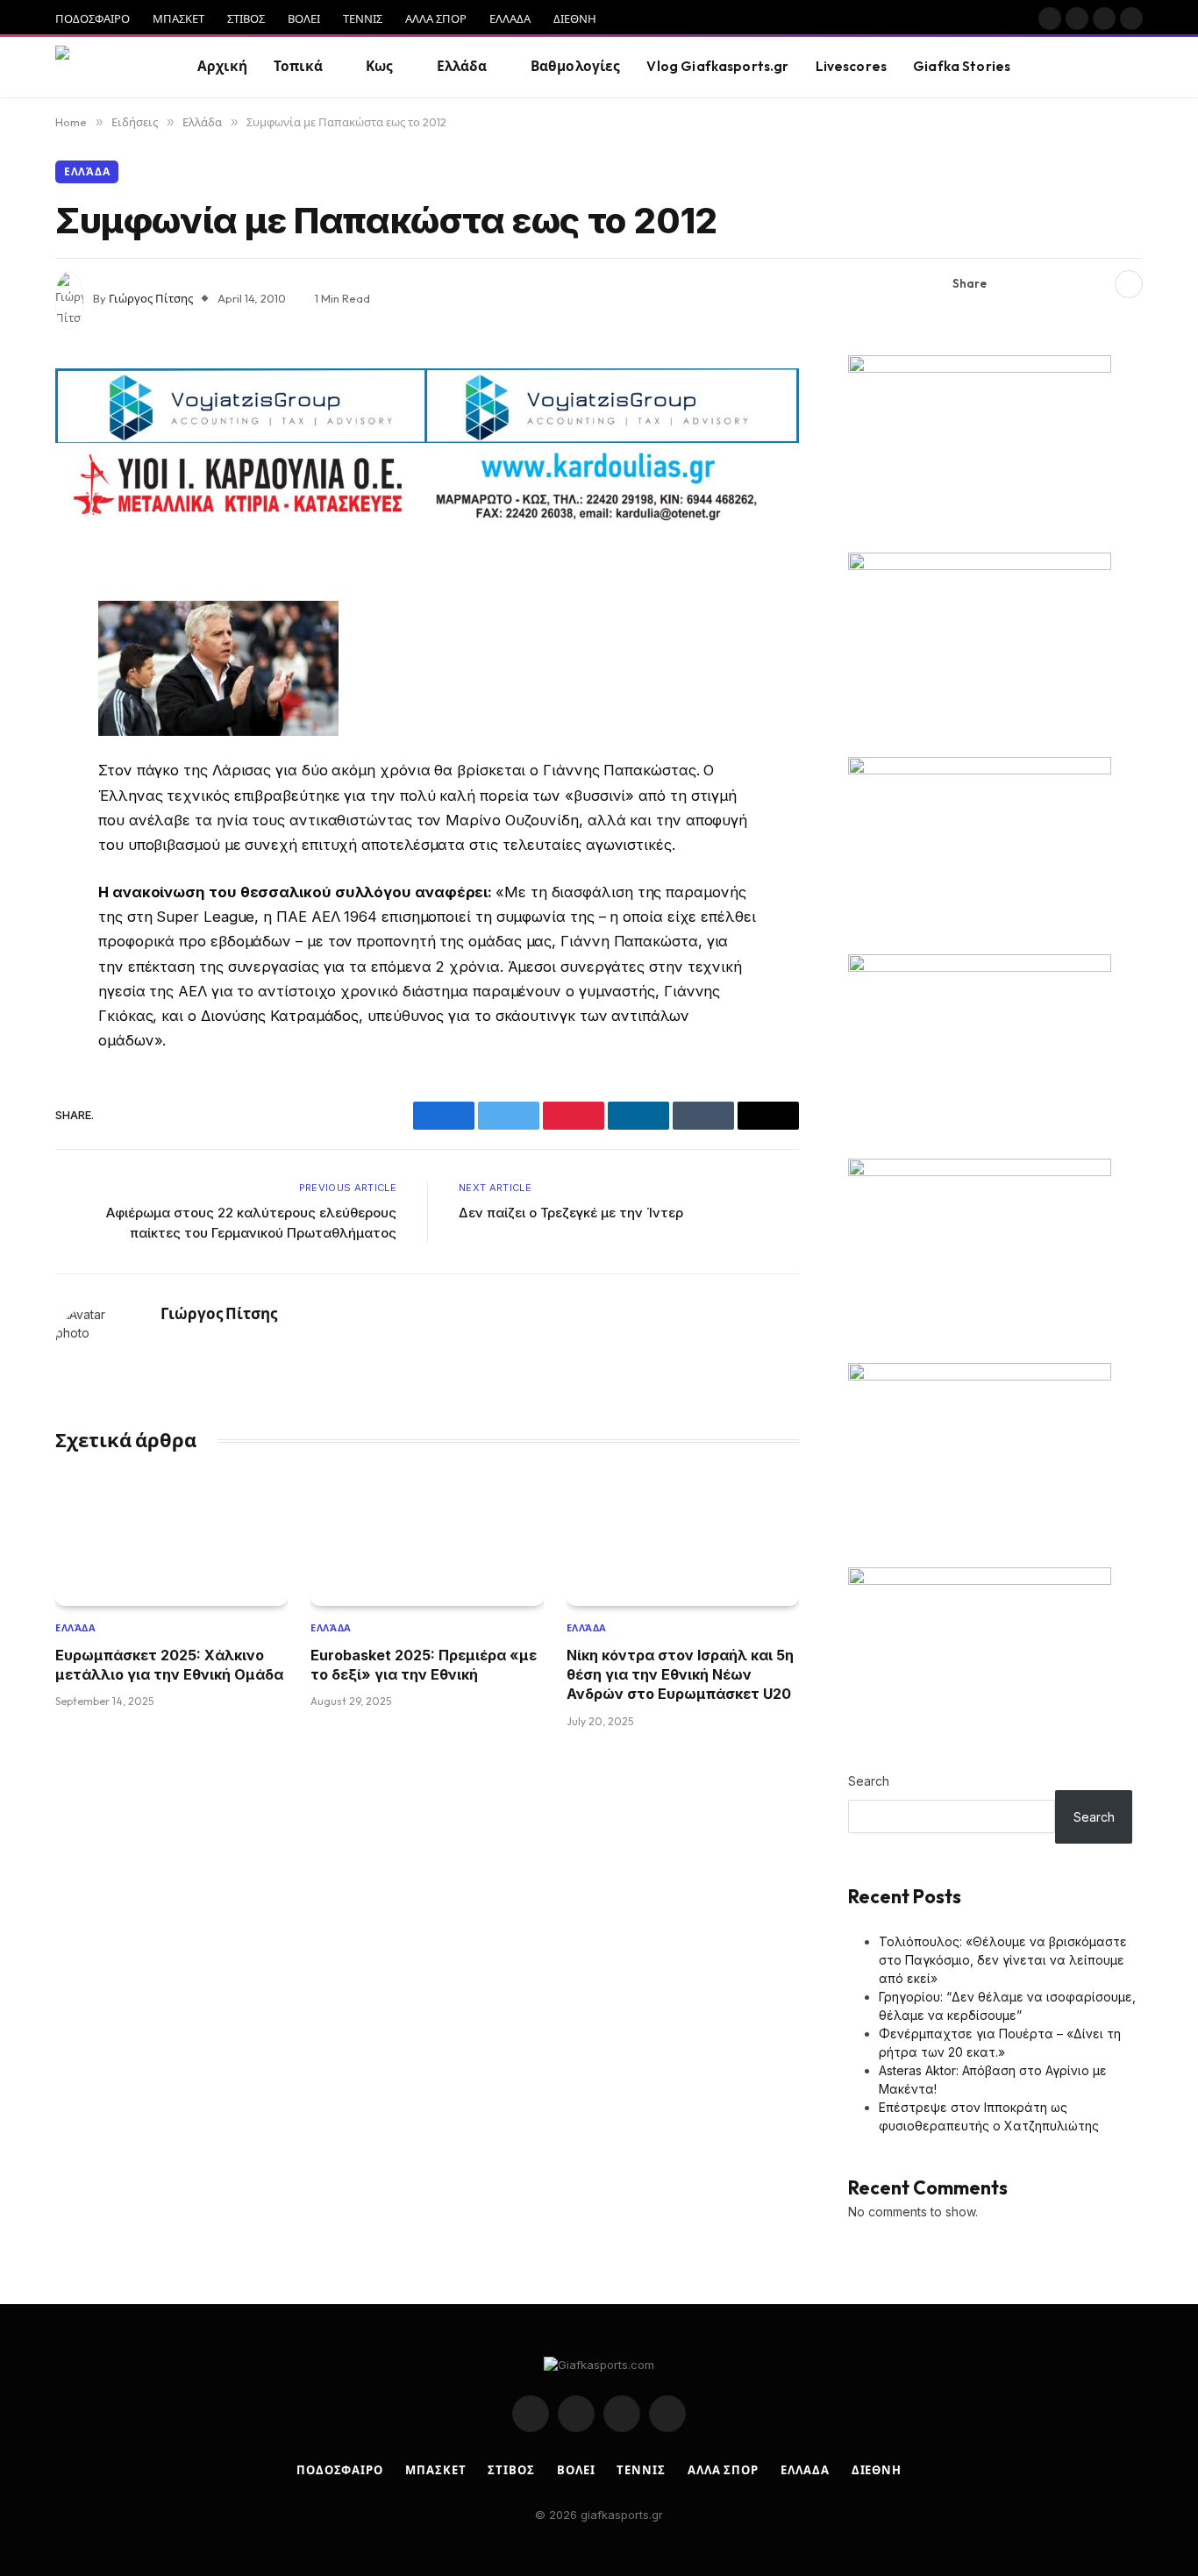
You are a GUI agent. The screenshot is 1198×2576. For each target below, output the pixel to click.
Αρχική (222, 66)
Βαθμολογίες (576, 66)
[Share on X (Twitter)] (1038, 284)
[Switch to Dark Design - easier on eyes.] (1109, 68)
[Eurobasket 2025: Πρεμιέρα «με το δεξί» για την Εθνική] (427, 1540)
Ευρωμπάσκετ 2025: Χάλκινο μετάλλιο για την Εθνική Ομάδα (169, 1665)
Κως (379, 66)
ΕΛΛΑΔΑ (510, 18)
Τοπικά (298, 66)
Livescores (852, 66)
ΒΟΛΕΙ (304, 18)
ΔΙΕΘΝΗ (575, 18)
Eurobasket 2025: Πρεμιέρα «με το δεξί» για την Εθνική (424, 1665)
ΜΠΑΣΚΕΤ (178, 18)
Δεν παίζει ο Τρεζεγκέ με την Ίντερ (571, 1213)
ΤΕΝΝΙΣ (363, 18)
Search (869, 1781)
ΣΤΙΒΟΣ (246, 18)
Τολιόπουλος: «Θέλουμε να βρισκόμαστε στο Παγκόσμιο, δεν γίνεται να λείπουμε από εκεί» (1003, 1960)
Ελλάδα (462, 66)
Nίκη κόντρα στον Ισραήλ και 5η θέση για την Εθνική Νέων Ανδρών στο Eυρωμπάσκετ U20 (680, 1675)
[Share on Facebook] (1010, 284)
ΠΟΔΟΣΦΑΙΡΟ (93, 18)
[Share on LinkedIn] (1095, 284)
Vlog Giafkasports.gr (717, 66)
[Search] (1135, 67)
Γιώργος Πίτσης (151, 298)
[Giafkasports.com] (104, 68)
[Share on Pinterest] (1066, 284)
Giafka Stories (962, 66)
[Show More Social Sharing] (1129, 284)
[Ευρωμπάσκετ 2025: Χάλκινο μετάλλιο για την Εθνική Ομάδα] (171, 1540)
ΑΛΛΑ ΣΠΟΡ (436, 18)
